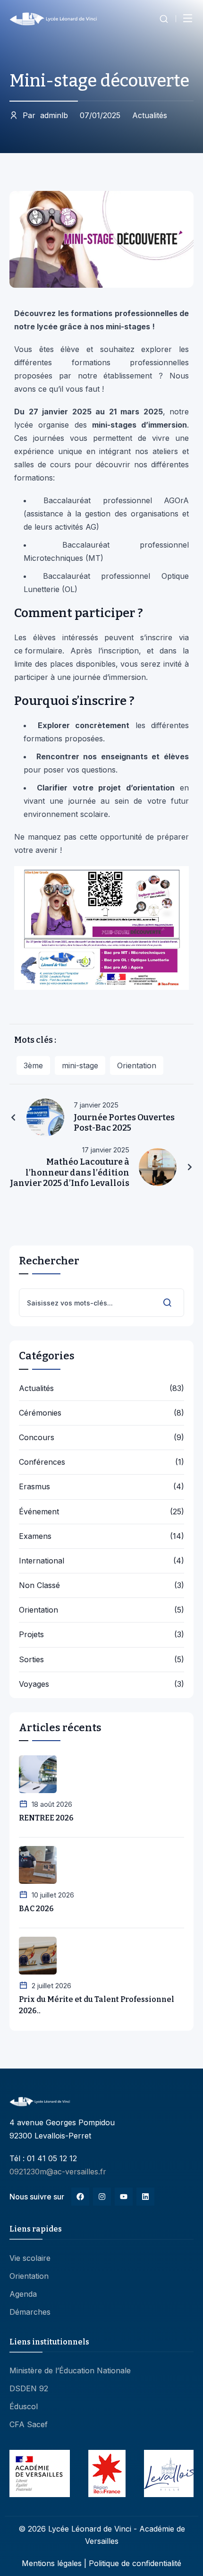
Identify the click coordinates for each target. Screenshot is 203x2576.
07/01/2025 (100, 115)
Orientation (137, 1065)
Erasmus (34, 1487)
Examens (35, 1536)
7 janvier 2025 (96, 1105)
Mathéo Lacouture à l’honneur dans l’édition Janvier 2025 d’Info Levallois (70, 1172)
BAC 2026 (36, 1909)
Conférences (42, 1462)
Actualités (150, 115)
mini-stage (80, 1065)
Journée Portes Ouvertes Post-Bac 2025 (124, 1123)
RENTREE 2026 (46, 1818)
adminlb (45, 115)
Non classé (39, 1585)
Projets (31, 1635)
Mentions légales (52, 2563)
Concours (37, 1438)
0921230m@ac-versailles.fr (58, 2172)
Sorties (31, 1660)
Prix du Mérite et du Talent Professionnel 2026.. (97, 2005)
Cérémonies (40, 1413)
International (42, 1561)
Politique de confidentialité (135, 2563)
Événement (39, 1512)
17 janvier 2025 (106, 1150)
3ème (33, 1065)
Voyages (34, 1684)
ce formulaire (38, 651)
